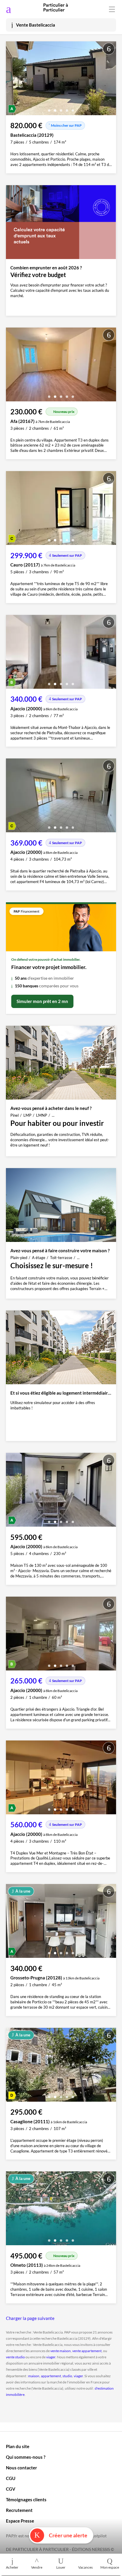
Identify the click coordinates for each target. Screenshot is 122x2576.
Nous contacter (21, 2468)
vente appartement (87, 2351)
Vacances (85, 2567)
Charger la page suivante (30, 2318)
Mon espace (110, 2567)
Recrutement (19, 2510)
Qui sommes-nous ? (26, 2457)
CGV (11, 2489)
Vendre (37, 2567)
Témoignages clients (26, 2500)
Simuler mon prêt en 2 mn (42, 1001)
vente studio (15, 2357)
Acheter (12, 2567)
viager (51, 2357)
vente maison (61, 2351)
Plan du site (18, 2446)
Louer (61, 2567)
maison (34, 2376)
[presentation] (12, 80)
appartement (51, 2376)
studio (67, 2376)
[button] (49, 108)
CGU (11, 2478)
